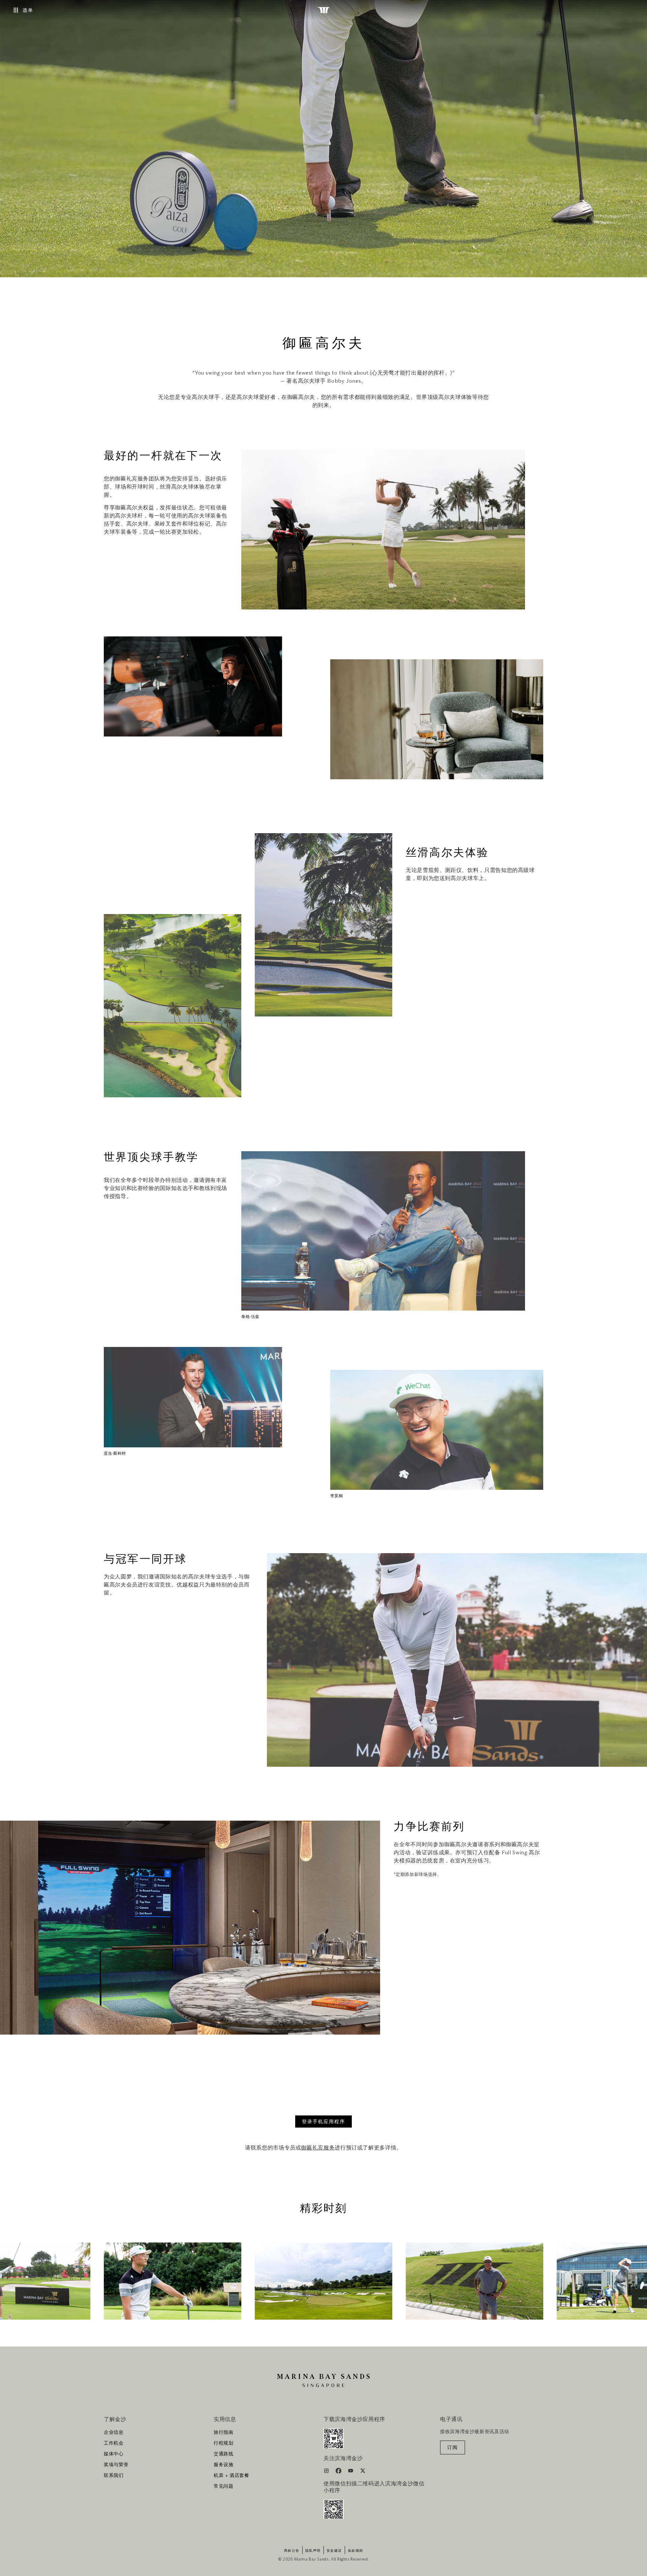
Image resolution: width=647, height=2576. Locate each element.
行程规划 (224, 2443)
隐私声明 (313, 2551)
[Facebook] (339, 2472)
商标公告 (292, 2551)
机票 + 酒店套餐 (232, 2476)
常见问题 (224, 2486)
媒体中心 (114, 2454)
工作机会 (114, 2443)
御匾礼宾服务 (318, 2148)
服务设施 (224, 2465)
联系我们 (114, 2476)
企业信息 (114, 2432)
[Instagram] (327, 2472)
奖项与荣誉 (116, 2465)
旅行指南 (224, 2432)
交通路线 (224, 2454)
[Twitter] (363, 2472)
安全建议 (334, 2551)
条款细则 (356, 2551)
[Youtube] (351, 2472)
